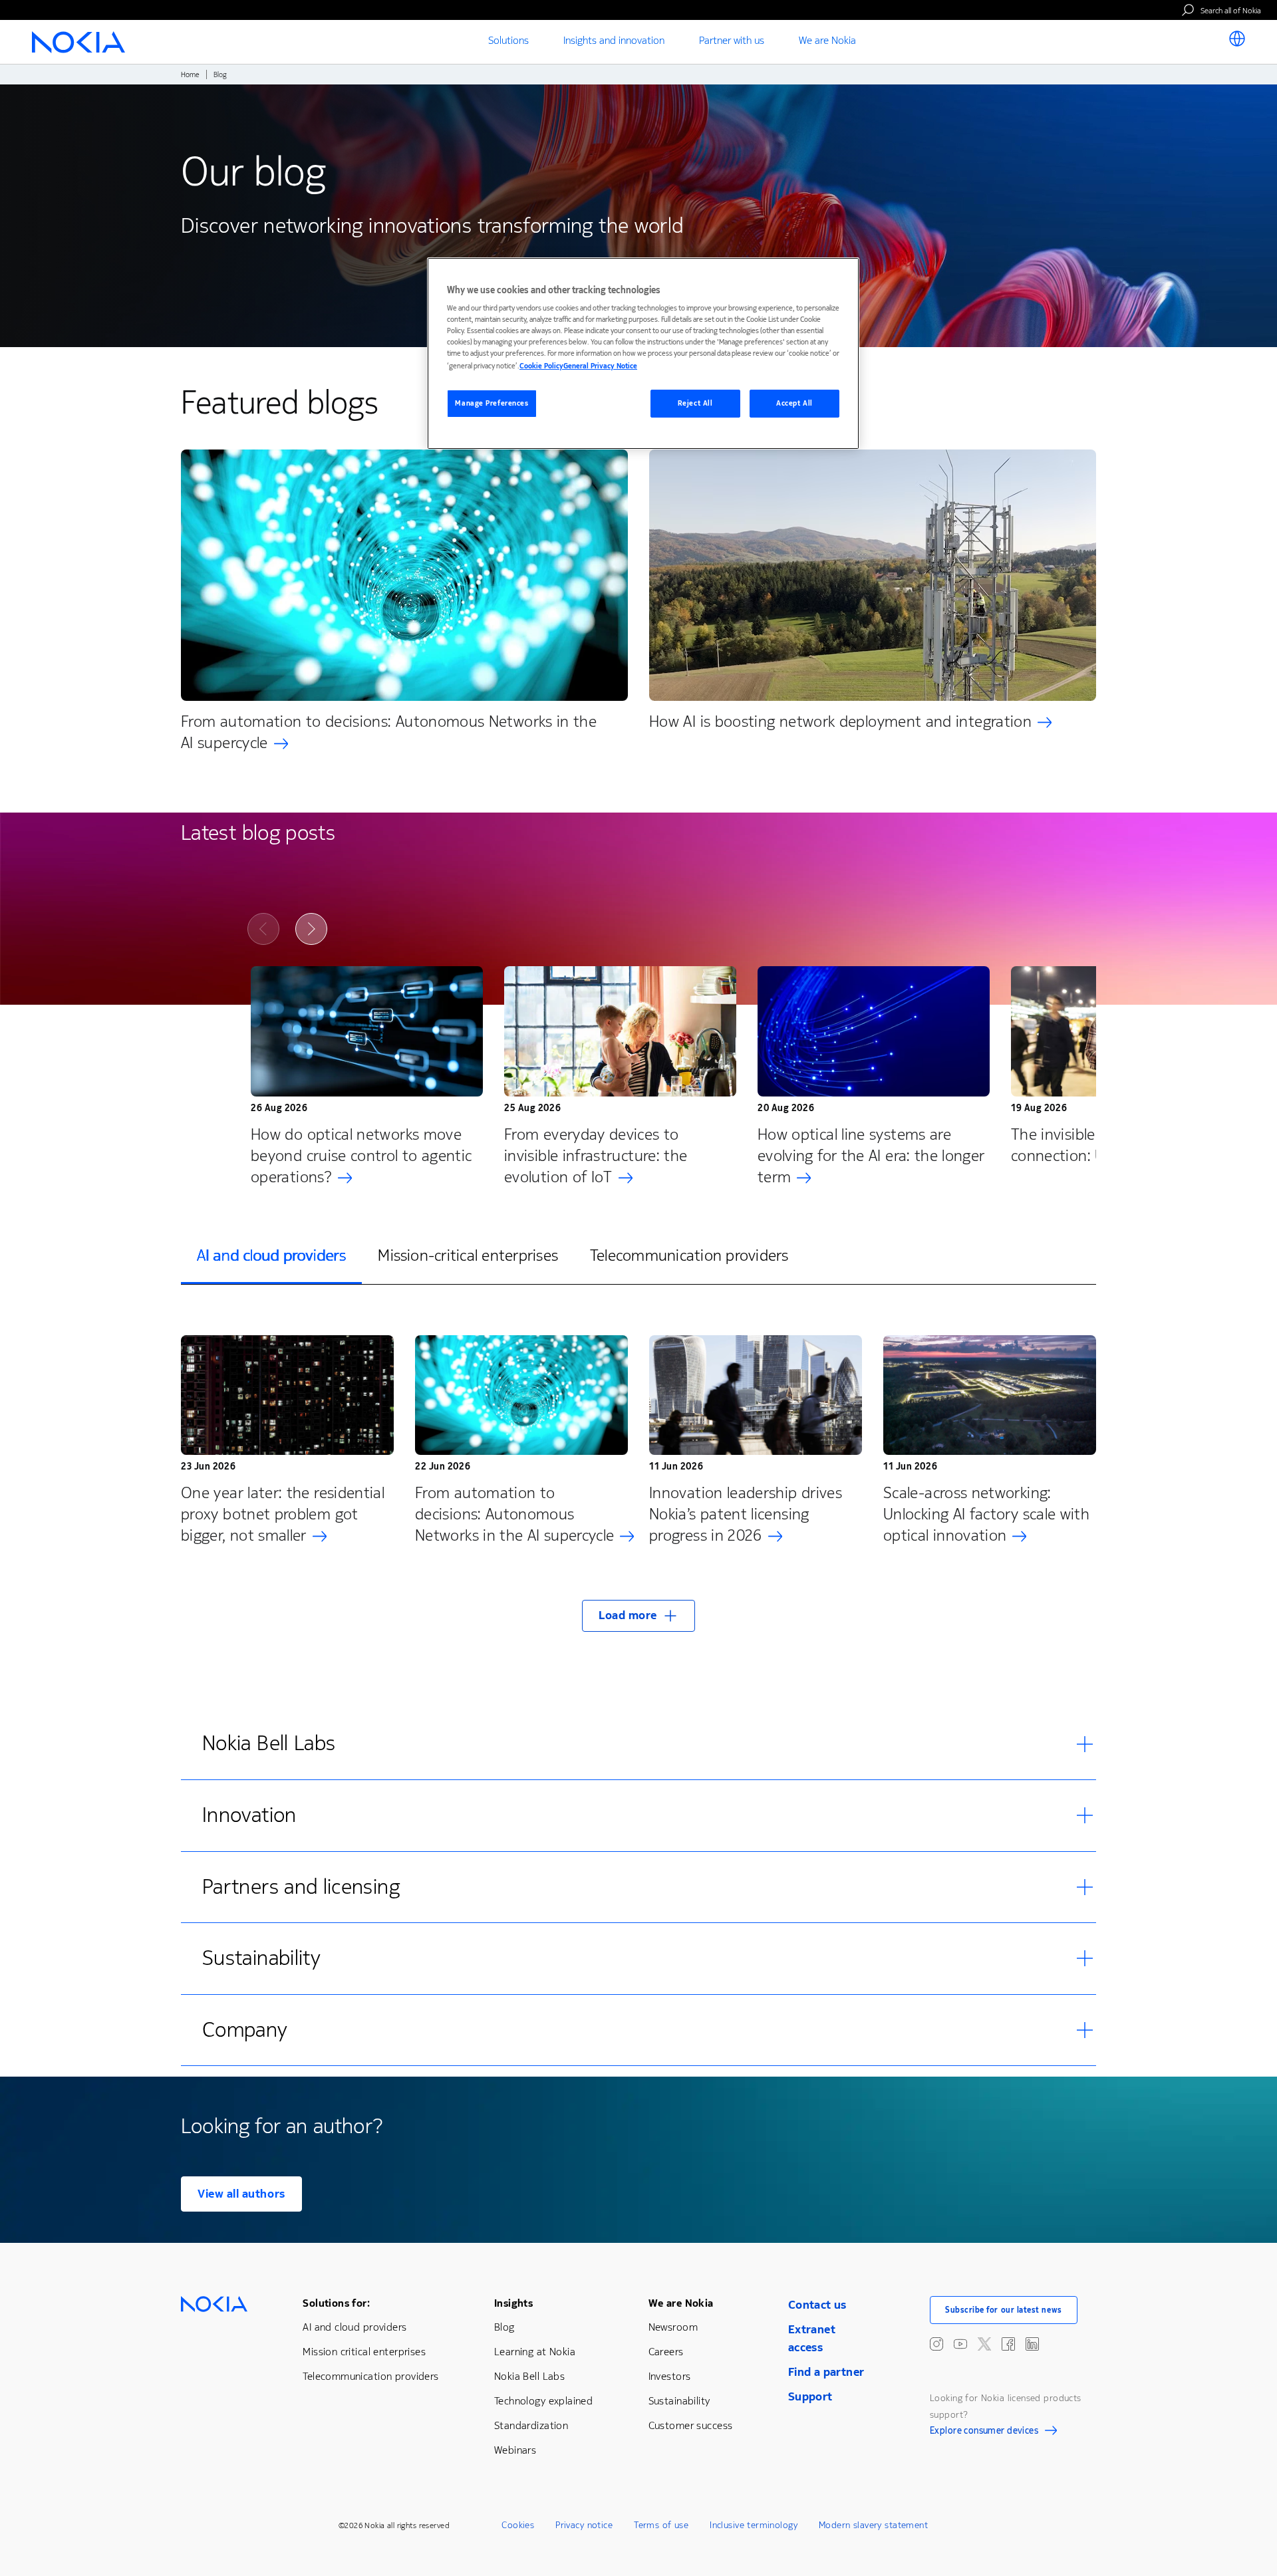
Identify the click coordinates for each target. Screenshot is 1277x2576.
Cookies (518, 2525)
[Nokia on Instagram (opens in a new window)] (936, 2344)
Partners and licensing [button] (301, 1887)
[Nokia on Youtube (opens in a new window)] (960, 2344)
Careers (666, 2352)
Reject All (695, 403)
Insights (513, 2303)
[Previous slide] (263, 929)
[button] (638, 1616)
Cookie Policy (541, 366)
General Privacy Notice (600, 366)
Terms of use (661, 2525)
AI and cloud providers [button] (271, 1255)
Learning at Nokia (535, 2352)
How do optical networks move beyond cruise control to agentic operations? (361, 1156)
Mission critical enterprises (364, 2352)
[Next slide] (311, 929)
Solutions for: (336, 2303)
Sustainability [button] (261, 1958)
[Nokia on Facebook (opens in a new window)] (1008, 2344)
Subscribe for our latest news (1004, 2310)
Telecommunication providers (370, 2376)
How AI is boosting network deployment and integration (840, 721)
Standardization (531, 2425)
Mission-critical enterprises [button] (468, 1255)
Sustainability (679, 2401)
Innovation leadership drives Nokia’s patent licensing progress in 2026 (746, 1514)
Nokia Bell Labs (529, 2376)
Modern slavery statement (873, 2525)
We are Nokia (681, 2303)
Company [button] (245, 2030)
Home (190, 75)
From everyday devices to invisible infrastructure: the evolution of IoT (596, 1156)
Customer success (691, 2425)
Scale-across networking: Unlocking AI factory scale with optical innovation (986, 1514)
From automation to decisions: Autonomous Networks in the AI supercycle (389, 732)
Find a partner (826, 2372)
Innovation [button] (249, 1815)
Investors (670, 2376)
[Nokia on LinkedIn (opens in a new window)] (1032, 2344)
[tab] (271, 1256)
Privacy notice (584, 2525)
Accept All (794, 403)
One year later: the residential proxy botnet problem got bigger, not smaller (283, 1514)
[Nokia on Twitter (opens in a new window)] (984, 2344)
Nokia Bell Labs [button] (269, 1743)
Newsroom (673, 2327)
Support (810, 2396)
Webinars (515, 2450)
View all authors (241, 2194)
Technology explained (543, 2401)
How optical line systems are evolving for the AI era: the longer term (871, 1156)
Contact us (817, 2305)
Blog (504, 2327)
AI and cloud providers (355, 2327)
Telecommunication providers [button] (689, 1255)
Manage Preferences (492, 403)
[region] (643, 353)
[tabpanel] (638, 1475)
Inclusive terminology (754, 2525)
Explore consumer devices (984, 2432)
